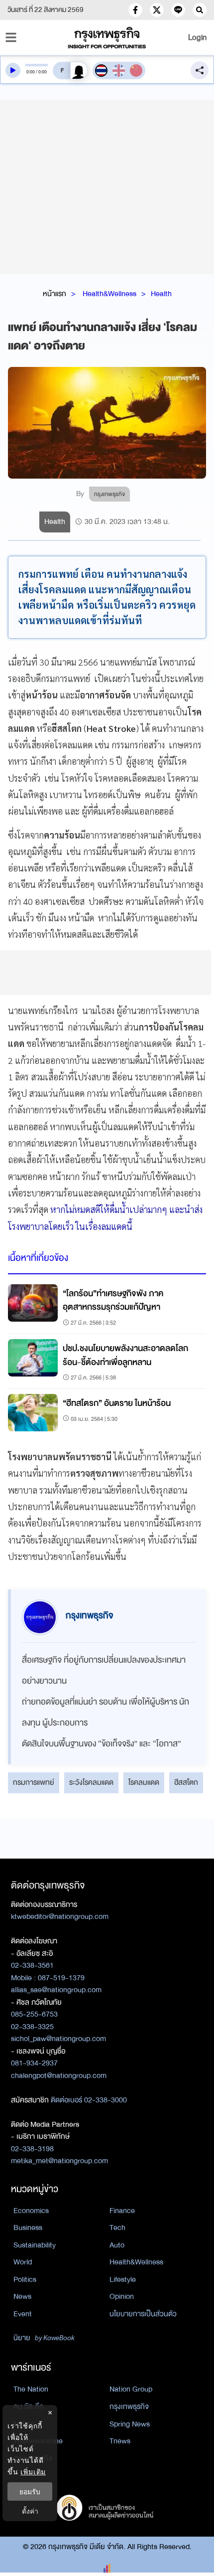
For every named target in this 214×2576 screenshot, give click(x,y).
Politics (25, 2279)
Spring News (130, 2424)
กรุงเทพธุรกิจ (129, 2406)
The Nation (31, 2389)
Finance (122, 2211)
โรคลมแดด (144, 1782)
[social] (135, 10)
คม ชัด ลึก (29, 2406)
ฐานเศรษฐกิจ (33, 2458)
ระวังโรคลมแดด (91, 1782)
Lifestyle (123, 2279)
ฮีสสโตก (186, 1782)
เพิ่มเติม (33, 2472)
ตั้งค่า (30, 2511)
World (23, 2262)
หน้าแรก (54, 294)
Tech (117, 2228)
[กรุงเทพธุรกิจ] (107, 38)
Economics (31, 2211)
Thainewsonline (38, 2441)
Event (23, 2314)
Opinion (122, 2296)
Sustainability (35, 2245)
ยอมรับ (30, 2491)
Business (28, 2228)
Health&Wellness (109, 294)
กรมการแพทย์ (34, 1782)
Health (161, 294)
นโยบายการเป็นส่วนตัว (143, 2314)
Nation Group (131, 2389)
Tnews (120, 2441)
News (22, 2296)
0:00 (31, 72)
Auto (117, 2245)
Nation (24, 2424)
